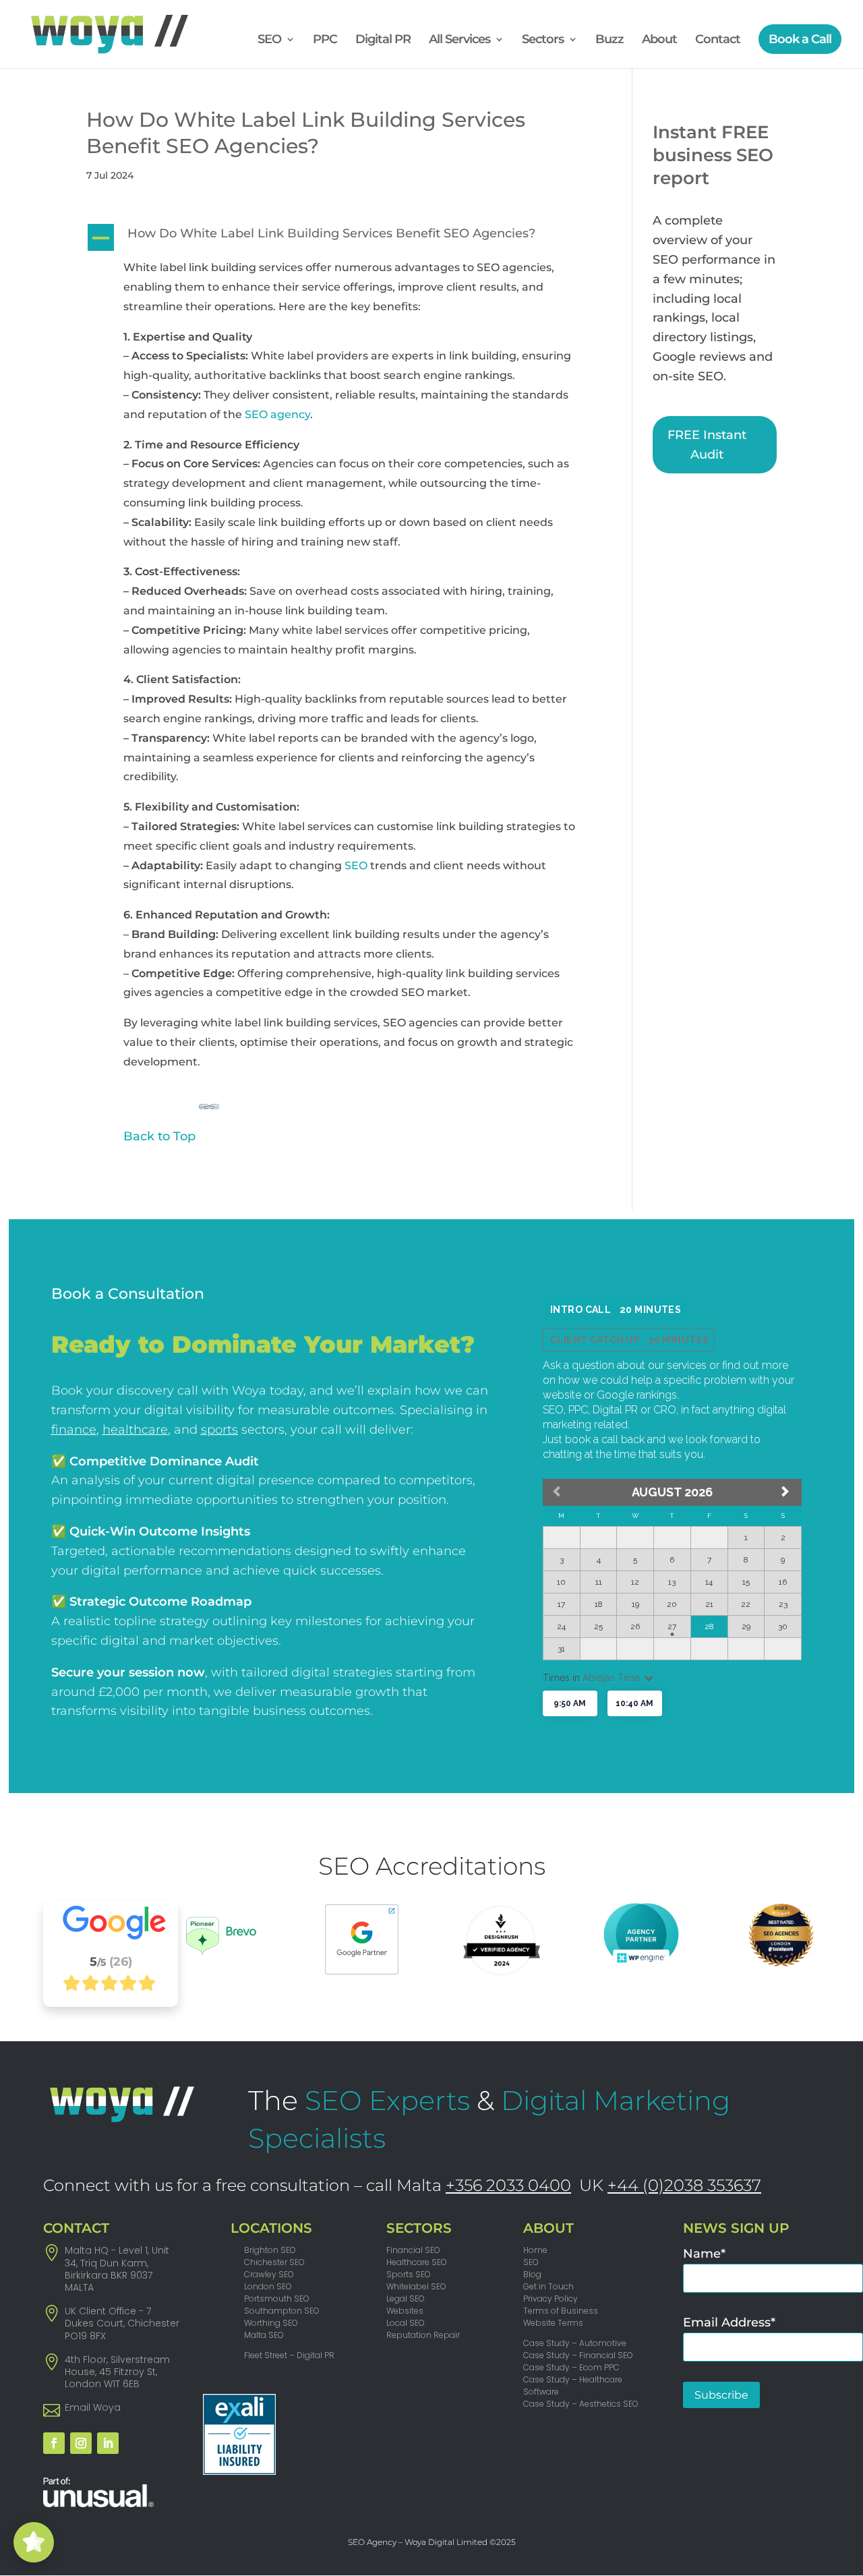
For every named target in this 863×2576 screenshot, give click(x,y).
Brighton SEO (270, 2250)
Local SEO (406, 2323)
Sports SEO (409, 2274)
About (659, 40)
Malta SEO (264, 2335)
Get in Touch (548, 2286)
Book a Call (800, 39)
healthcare (135, 1430)
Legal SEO (406, 2299)
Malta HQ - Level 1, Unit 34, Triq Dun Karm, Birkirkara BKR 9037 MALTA (117, 2269)
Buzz (609, 40)
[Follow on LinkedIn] (108, 2443)
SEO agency (277, 414)
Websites (405, 2311)
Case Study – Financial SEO (578, 2355)
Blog (532, 2274)
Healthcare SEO (417, 2262)
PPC (325, 40)
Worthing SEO (271, 2323)
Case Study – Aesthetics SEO (581, 2404)
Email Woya (93, 2407)
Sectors (543, 40)
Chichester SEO (274, 2262)
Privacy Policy (550, 2299)
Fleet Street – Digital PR (289, 2355)
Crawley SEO (269, 2274)
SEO (269, 40)
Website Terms (553, 2323)
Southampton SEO (282, 2311)
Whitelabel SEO (416, 2286)
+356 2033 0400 (508, 2185)
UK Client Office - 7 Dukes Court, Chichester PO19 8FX (122, 2323)
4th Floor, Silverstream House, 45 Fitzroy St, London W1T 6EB (117, 2372)
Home (535, 2250)
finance (74, 1430)
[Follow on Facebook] (54, 2443)
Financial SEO (413, 2250)
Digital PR (383, 40)
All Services (459, 40)
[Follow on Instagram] (81, 2443)
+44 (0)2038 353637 (684, 2185)
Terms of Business (561, 2311)
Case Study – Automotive (575, 2343)
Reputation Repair (423, 2335)
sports (219, 1430)
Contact (718, 40)
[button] (340, 237)
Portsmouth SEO (277, 2299)
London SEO (268, 2286)
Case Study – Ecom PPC (571, 2367)
